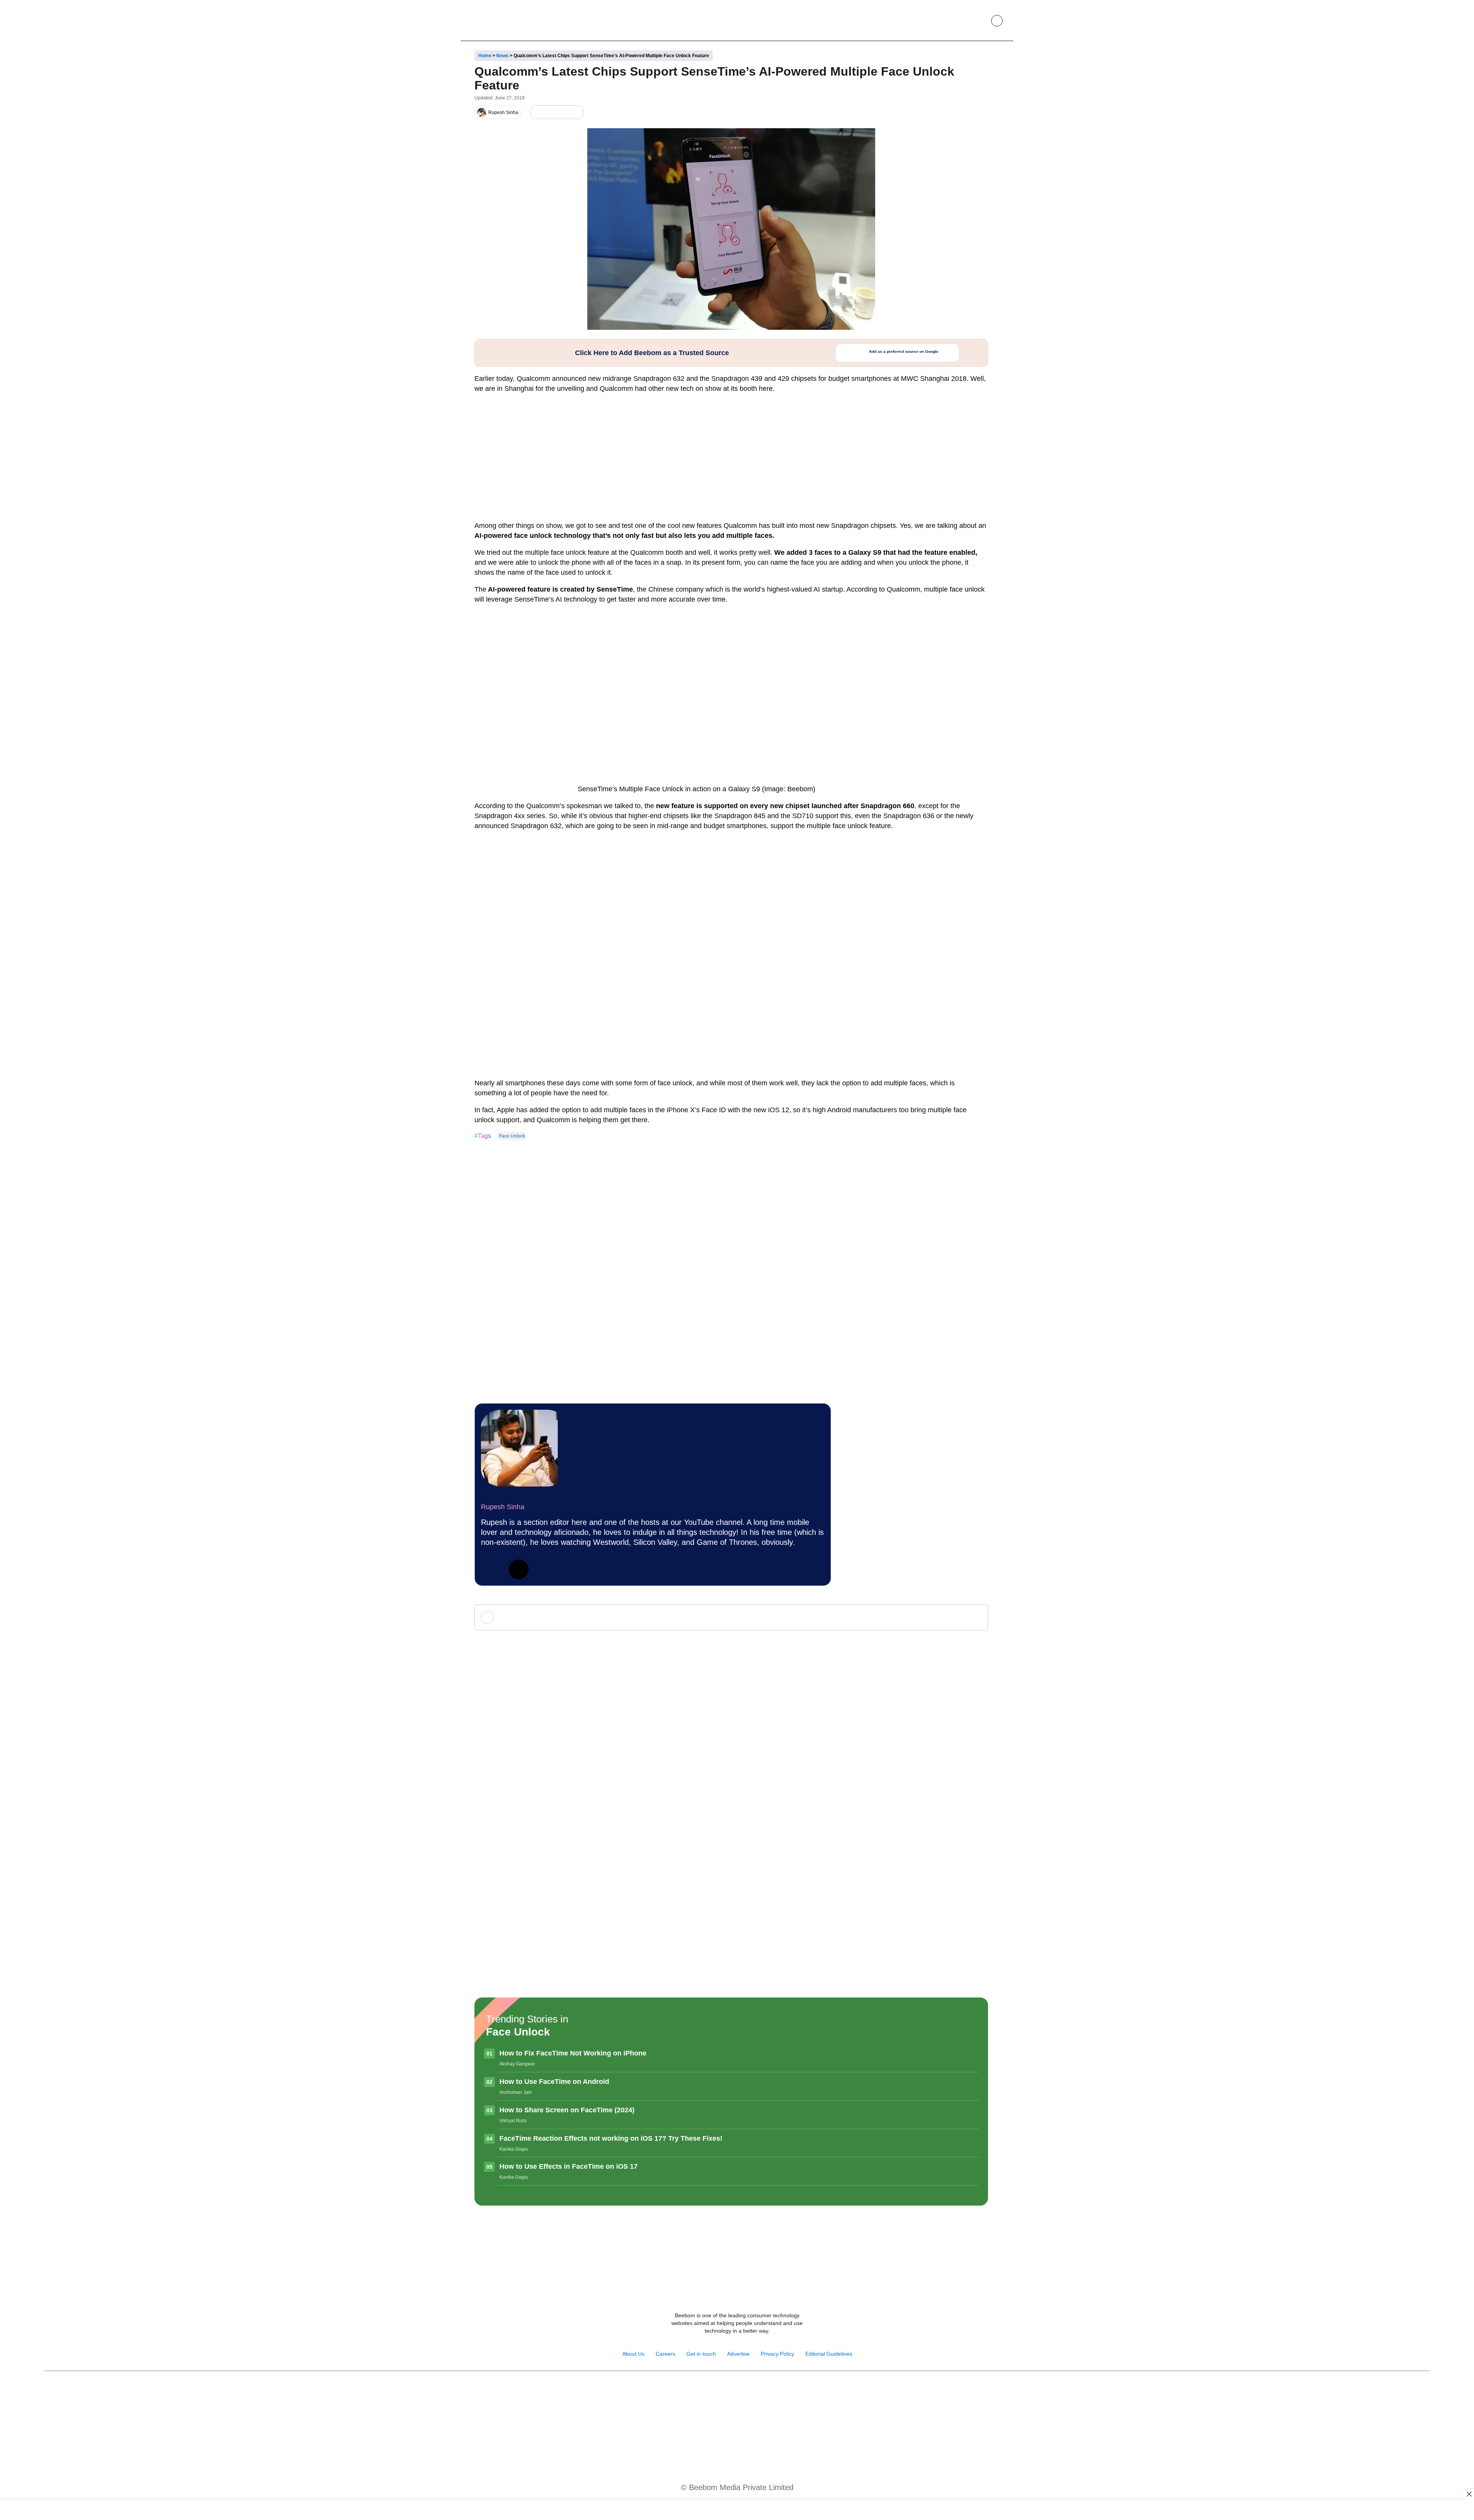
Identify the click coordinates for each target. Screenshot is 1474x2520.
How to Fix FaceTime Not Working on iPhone (573, 2053)
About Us (633, 2354)
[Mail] (762, 2391)
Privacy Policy (777, 2354)
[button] (979, 21)
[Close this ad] (1469, 2494)
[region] (737, 2510)
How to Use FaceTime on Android (554, 2082)
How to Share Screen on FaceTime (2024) (567, 2110)
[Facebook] (550, 112)
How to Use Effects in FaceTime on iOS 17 (568, 2166)
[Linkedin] (745, 2391)
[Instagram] (712, 2391)
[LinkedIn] (538, 112)
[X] (563, 112)
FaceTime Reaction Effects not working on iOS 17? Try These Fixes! (611, 2138)
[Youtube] (729, 2391)
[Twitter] (519, 1569)
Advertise (738, 2354)
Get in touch (701, 2354)
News (502, 56)
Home (485, 56)
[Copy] (576, 112)
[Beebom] (496, 20)
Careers (665, 2354)
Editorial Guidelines (829, 2354)
